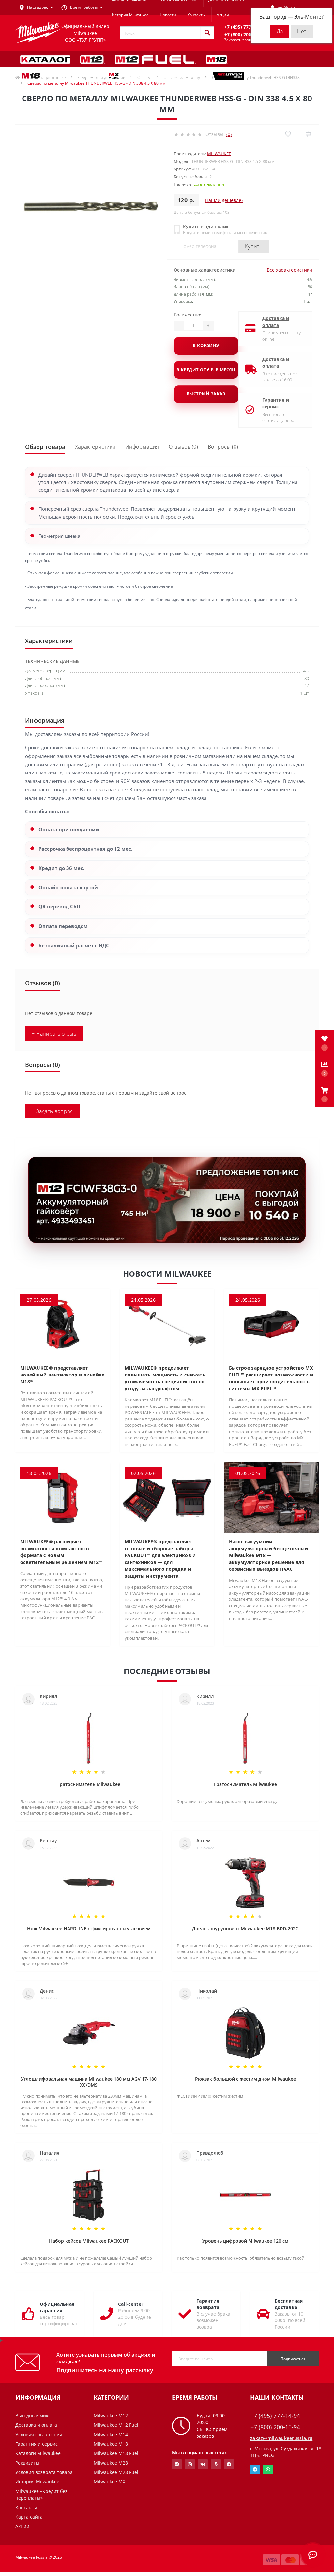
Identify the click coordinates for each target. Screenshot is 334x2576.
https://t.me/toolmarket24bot (177, 2464)
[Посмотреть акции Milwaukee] (167, 1200)
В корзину (206, 346)
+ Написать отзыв (54, 1034)
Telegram (255, 2469)
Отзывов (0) (183, 447)
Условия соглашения (39, 2434)
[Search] (207, 33)
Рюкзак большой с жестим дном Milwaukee (245, 2079)
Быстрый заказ (206, 394)
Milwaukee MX (109, 2482)
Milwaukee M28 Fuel (116, 2472)
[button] (325, 1095)
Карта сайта (29, 2517)
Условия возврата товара (44, 2472)
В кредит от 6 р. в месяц (206, 370)
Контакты (196, 15)
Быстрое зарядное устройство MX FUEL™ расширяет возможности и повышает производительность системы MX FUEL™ (271, 1378)
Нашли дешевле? (224, 200)
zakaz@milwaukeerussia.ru (281, 2438)
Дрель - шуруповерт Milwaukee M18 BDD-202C (245, 1928)
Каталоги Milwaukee (38, 2453)
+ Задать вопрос (52, 1111)
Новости (168, 15)
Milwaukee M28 (111, 2463)
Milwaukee (219, 154)
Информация (142, 447)
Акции (223, 15)
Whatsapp (268, 2469)
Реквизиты (27, 2463)
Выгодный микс (33, 2415)
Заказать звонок (240, 40)
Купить (254, 246)
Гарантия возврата (208, 2304)
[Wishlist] (288, 134)
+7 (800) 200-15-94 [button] (275, 2427)
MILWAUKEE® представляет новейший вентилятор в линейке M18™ (62, 1375)
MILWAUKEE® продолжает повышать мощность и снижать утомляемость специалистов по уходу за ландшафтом (165, 1378)
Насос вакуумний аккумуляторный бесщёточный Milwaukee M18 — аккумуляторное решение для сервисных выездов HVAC (269, 1555)
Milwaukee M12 (111, 2415)
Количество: (187, 315)
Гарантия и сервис (276, 403)
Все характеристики (289, 270)
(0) (229, 134)
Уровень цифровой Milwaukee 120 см (245, 2241)
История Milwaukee (130, 15)
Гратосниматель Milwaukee (89, 1784)
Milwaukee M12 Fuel (116, 2425)
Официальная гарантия (57, 2307)
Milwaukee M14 (111, 2434)
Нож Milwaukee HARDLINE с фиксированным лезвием (89, 1928)
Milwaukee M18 (111, 2444)
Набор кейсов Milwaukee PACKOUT (89, 2241)
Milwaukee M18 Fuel (116, 2453)
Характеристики (95, 447)
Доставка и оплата (276, 322)
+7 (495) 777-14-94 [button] (275, 2416)
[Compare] (308, 134)
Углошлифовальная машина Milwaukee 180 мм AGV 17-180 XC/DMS (89, 2082)
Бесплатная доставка (289, 2304)
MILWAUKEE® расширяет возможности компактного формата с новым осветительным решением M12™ (61, 1552)
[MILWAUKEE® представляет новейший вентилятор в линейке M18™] (63, 1324)
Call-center (131, 2304)
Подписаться (293, 2359)
